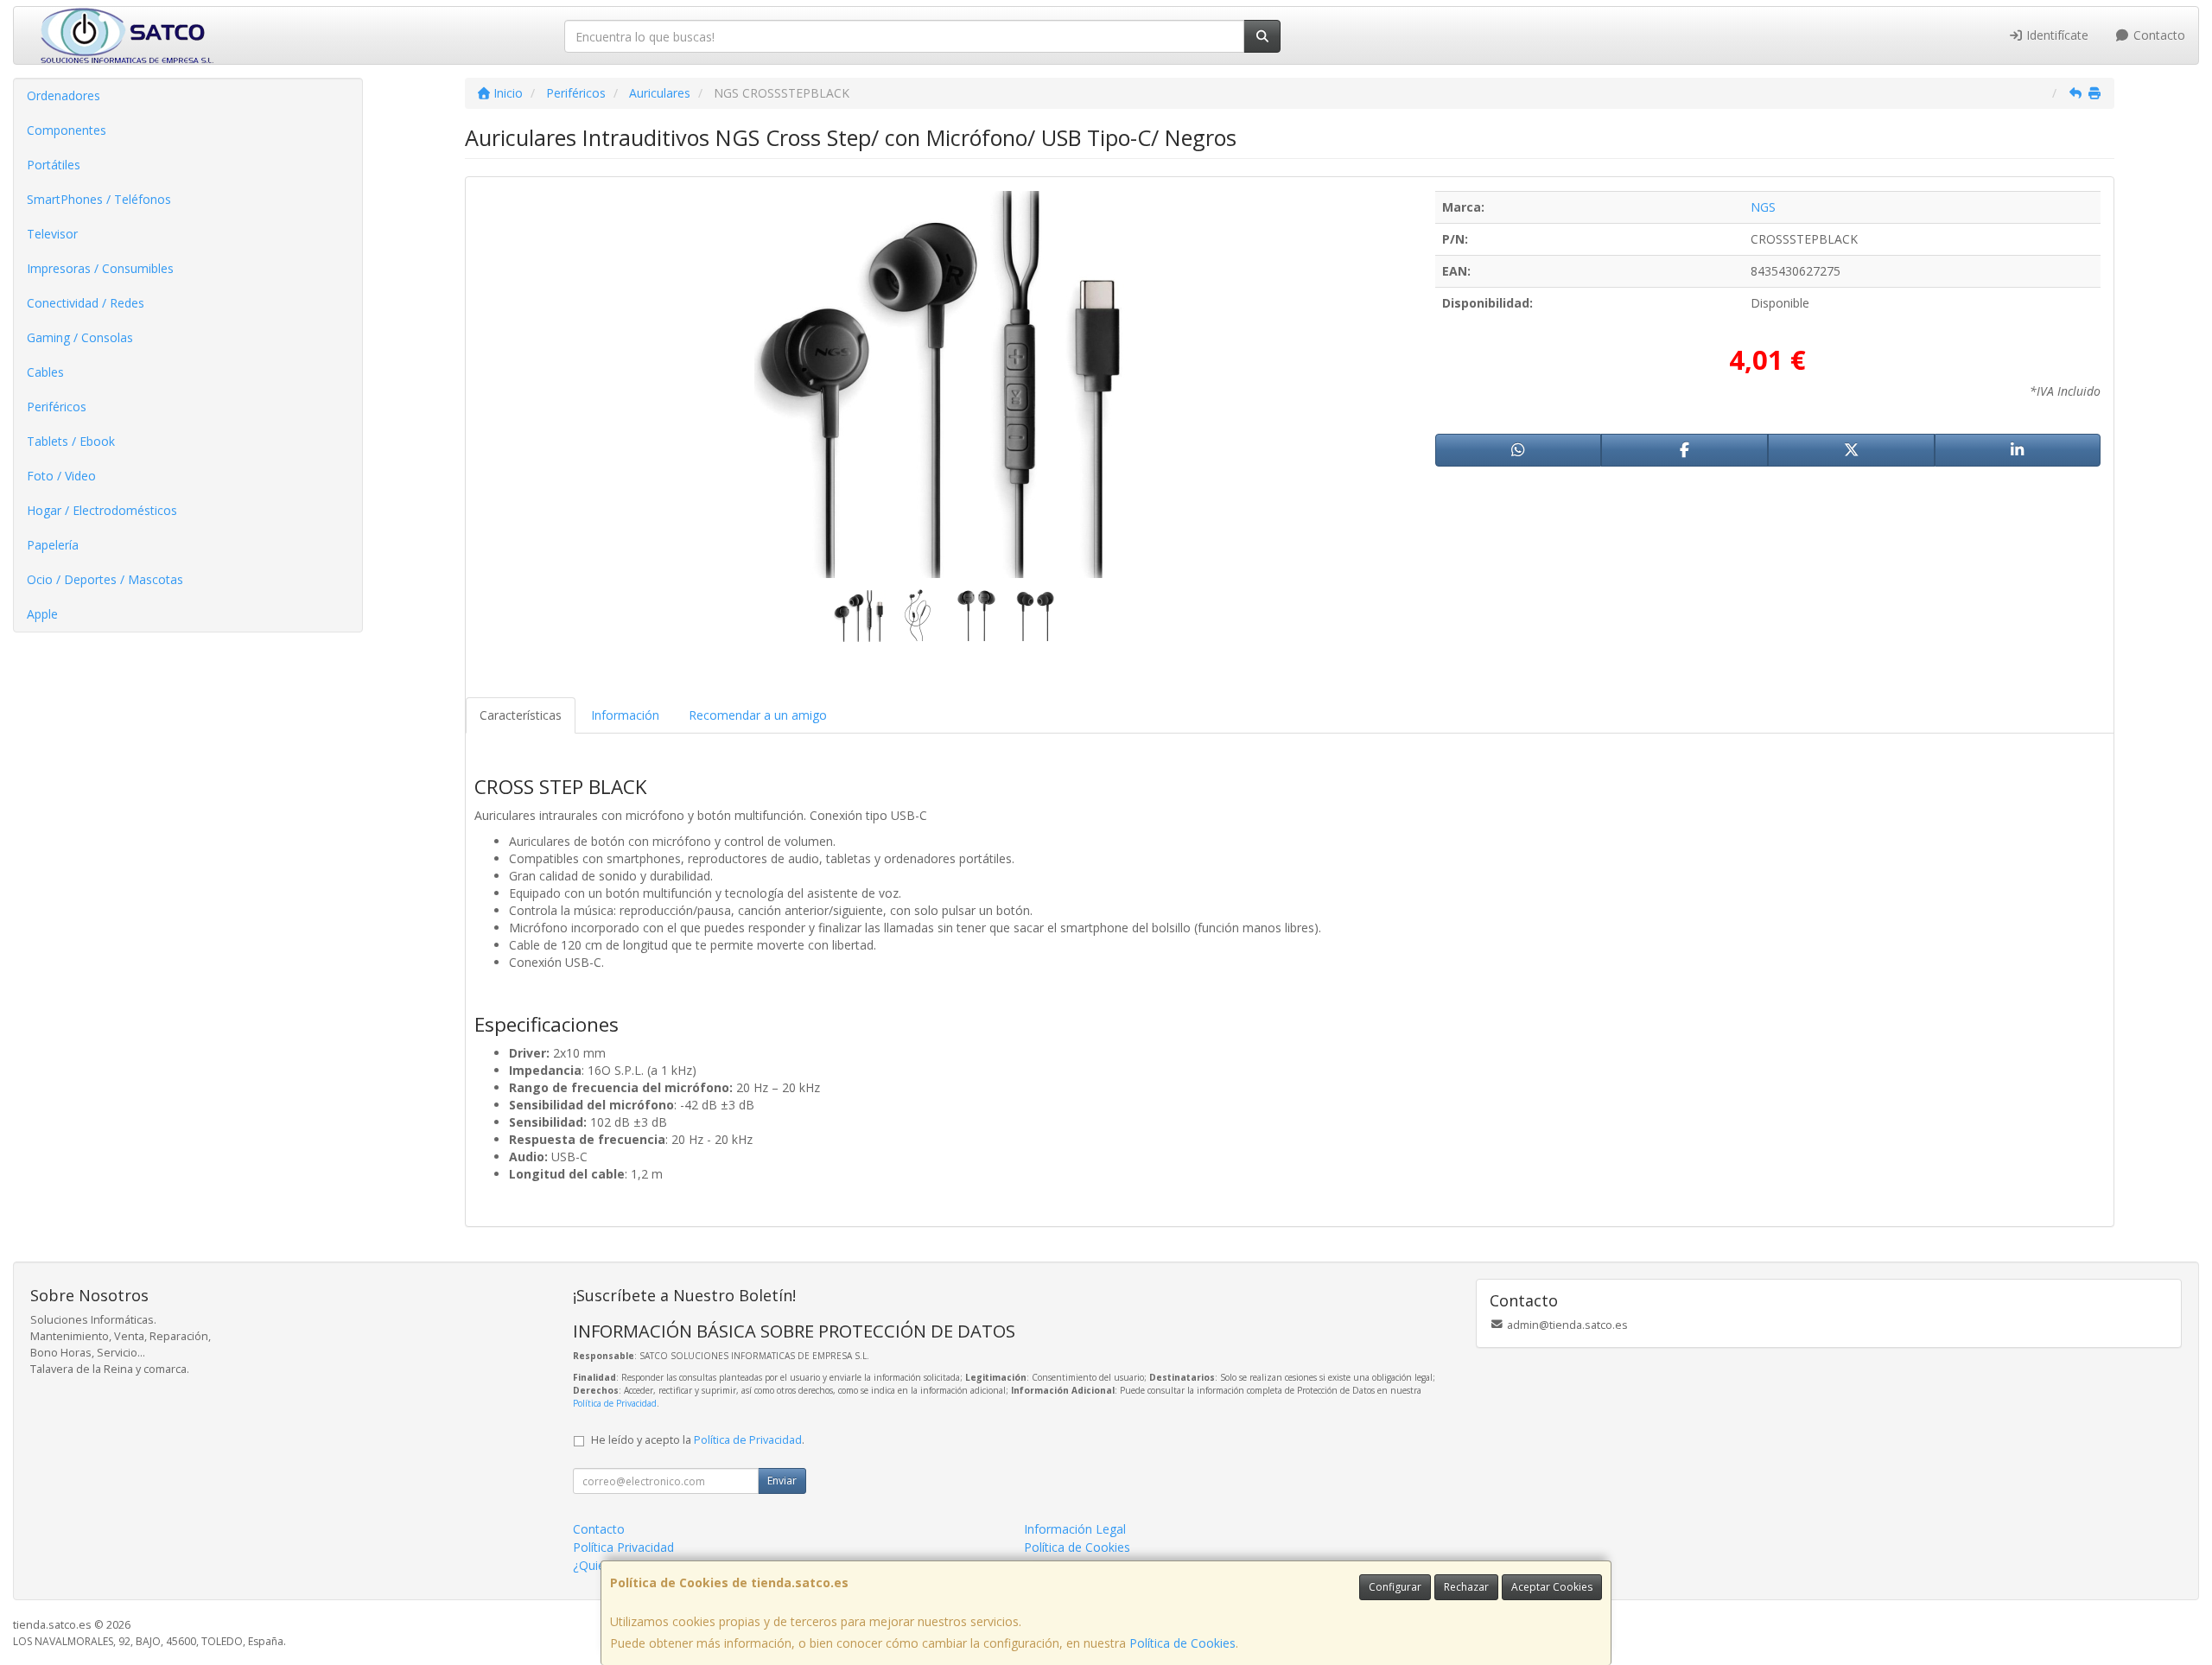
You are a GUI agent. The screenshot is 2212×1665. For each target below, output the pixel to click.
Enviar (782, 1481)
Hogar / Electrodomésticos (102, 510)
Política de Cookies (1182, 1643)
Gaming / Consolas (80, 337)
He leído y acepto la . (698, 1440)
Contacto (2158, 35)
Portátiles (54, 165)
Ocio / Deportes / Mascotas (105, 579)
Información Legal (1075, 1529)
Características (521, 715)
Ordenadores (64, 95)
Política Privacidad (623, 1547)
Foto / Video (61, 476)
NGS (1763, 207)
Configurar (1395, 1587)
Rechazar (1466, 1587)
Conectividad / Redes (86, 303)
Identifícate (2056, 35)
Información (625, 715)
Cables (45, 372)
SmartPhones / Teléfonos (99, 199)
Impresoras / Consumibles (100, 268)
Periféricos (57, 407)
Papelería (53, 545)
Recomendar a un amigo (758, 715)
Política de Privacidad (615, 1403)
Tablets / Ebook (71, 441)
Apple (42, 614)
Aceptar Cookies (1552, 1587)
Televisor (52, 234)
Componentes (67, 130)
